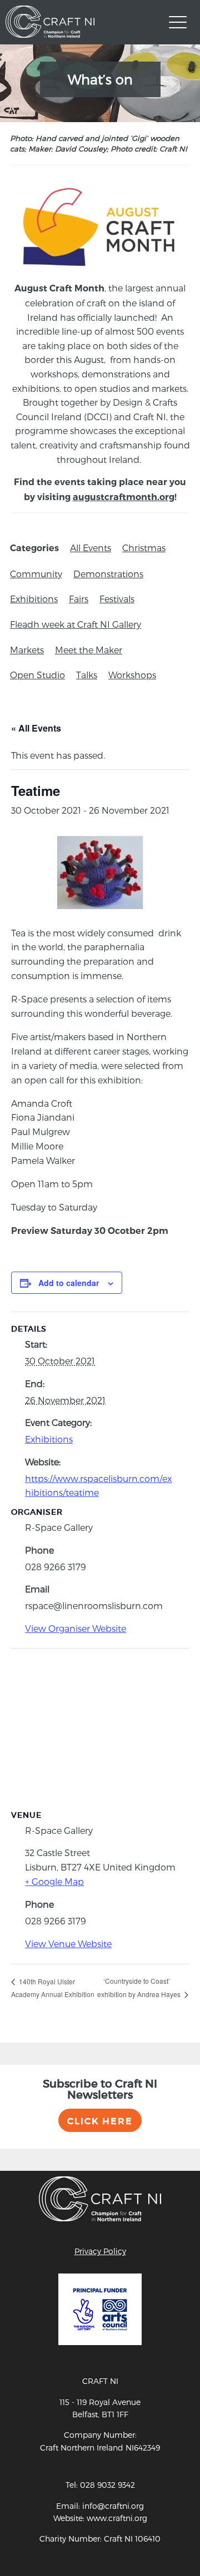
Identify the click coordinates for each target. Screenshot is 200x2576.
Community (36, 574)
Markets (27, 650)
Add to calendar (69, 1283)
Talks (87, 675)
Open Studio (37, 675)
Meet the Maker (89, 650)
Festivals (117, 599)
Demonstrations (108, 574)
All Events (91, 548)
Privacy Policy (100, 2251)
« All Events (36, 728)
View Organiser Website (76, 1628)
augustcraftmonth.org (124, 497)
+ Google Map (54, 1881)
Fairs (79, 599)
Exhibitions (34, 599)
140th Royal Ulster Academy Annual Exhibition (53, 1988)
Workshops (132, 675)
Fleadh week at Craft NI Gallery (76, 624)
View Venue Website (68, 1944)
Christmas (144, 548)
